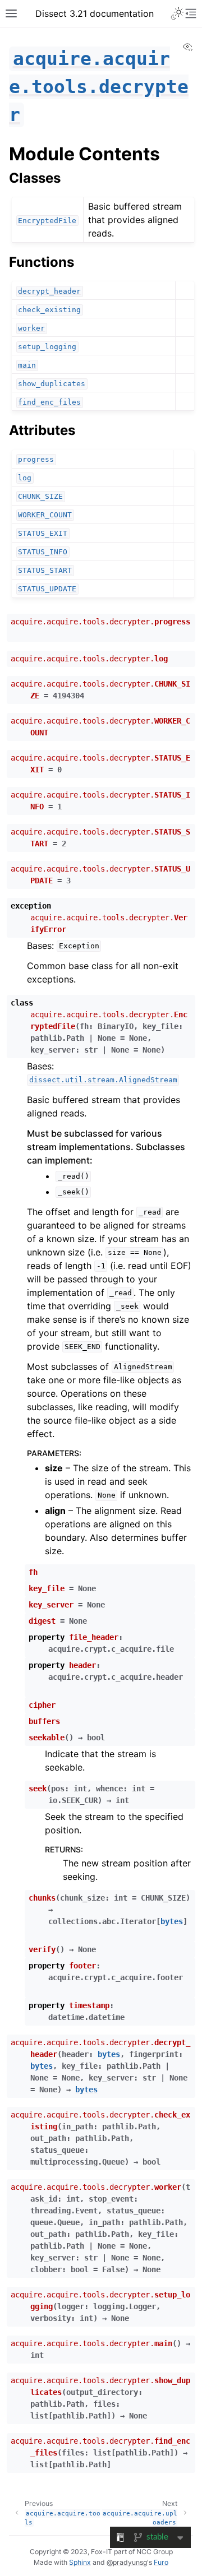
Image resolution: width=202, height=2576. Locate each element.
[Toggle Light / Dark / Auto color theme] (177, 13)
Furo (161, 2562)
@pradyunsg (127, 2562)
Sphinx (80, 2562)
